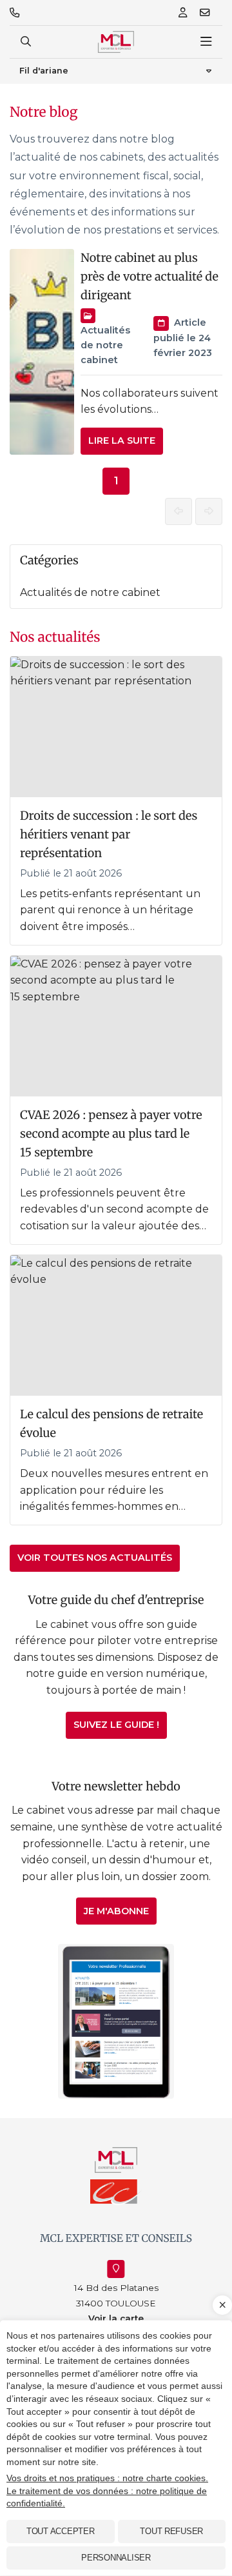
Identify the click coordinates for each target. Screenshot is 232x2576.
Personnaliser (116, 2558)
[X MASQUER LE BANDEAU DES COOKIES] (222, 2305)
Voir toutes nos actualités (95, 1558)
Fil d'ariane (44, 71)
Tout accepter (61, 2531)
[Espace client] (183, 13)
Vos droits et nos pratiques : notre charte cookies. (107, 2478)
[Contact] (205, 13)
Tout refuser (171, 2531)
